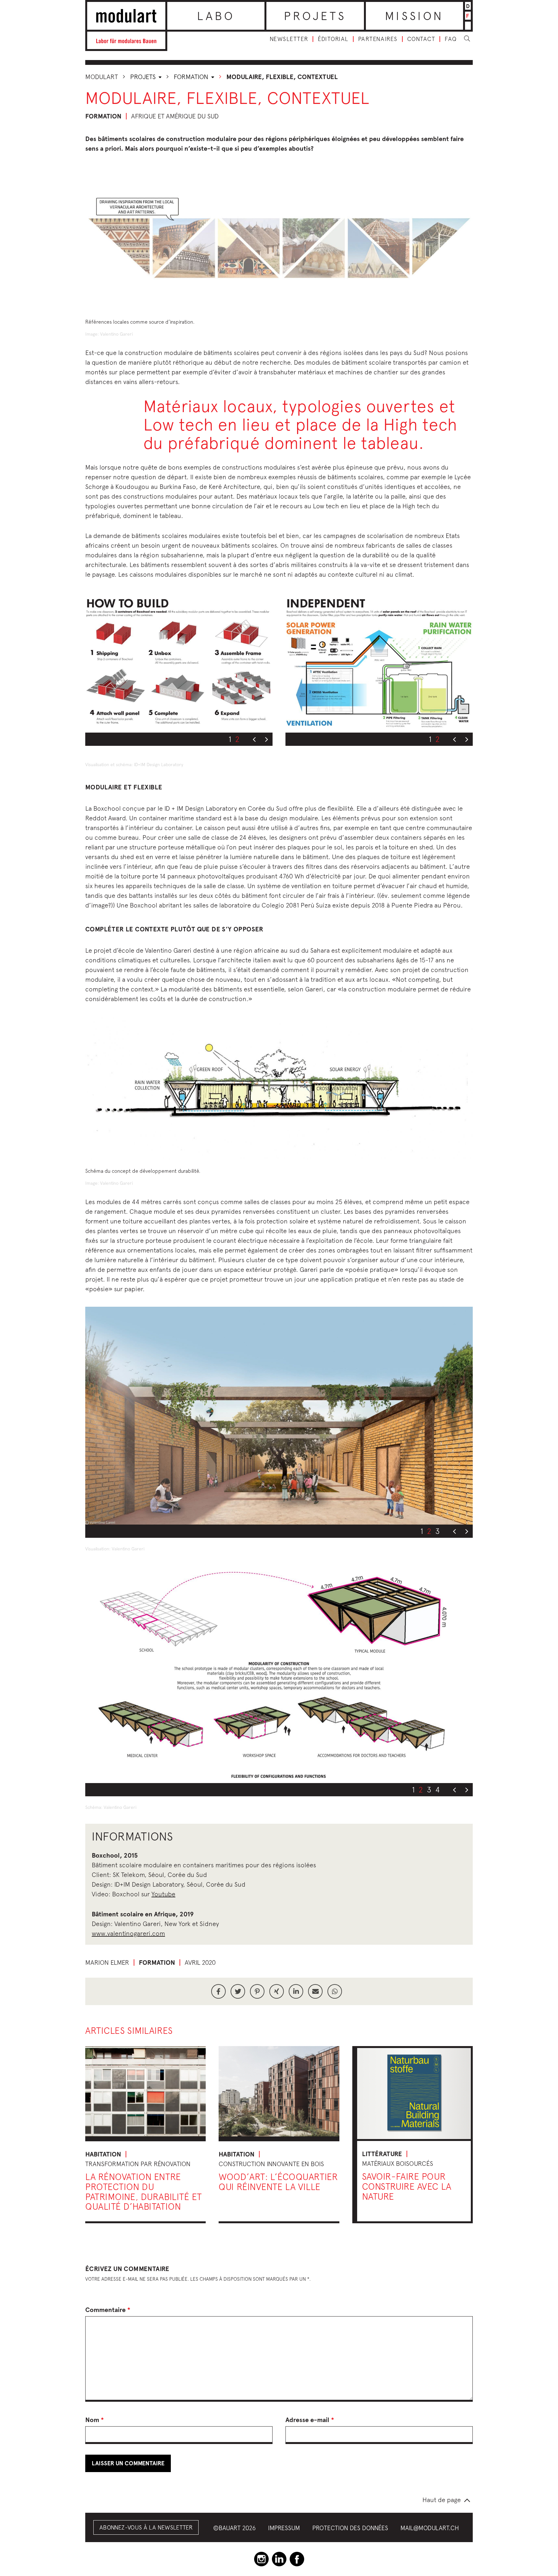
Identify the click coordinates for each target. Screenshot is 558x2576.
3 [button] (438, 1531)
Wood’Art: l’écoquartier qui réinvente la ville (278, 2182)
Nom (95, 2420)
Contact (421, 39)
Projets (315, 16)
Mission (414, 16)
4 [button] (438, 1790)
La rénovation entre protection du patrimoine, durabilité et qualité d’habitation (144, 2191)
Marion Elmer (107, 1962)
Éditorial (333, 39)
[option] (179, 662)
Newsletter (289, 39)
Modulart (102, 77)
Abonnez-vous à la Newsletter (146, 2527)
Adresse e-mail (310, 2420)
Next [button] (266, 740)
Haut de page (442, 2500)
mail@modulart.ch (430, 2528)
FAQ (451, 39)
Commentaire (108, 2310)
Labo (216, 16)
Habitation (103, 2154)
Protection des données (350, 2528)
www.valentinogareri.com (128, 1933)
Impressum (284, 2528)
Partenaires (378, 39)
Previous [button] (254, 740)
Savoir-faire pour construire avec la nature (407, 2186)
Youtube (163, 1894)
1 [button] (230, 739)
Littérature (382, 2154)
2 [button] (237, 739)
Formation (192, 77)
